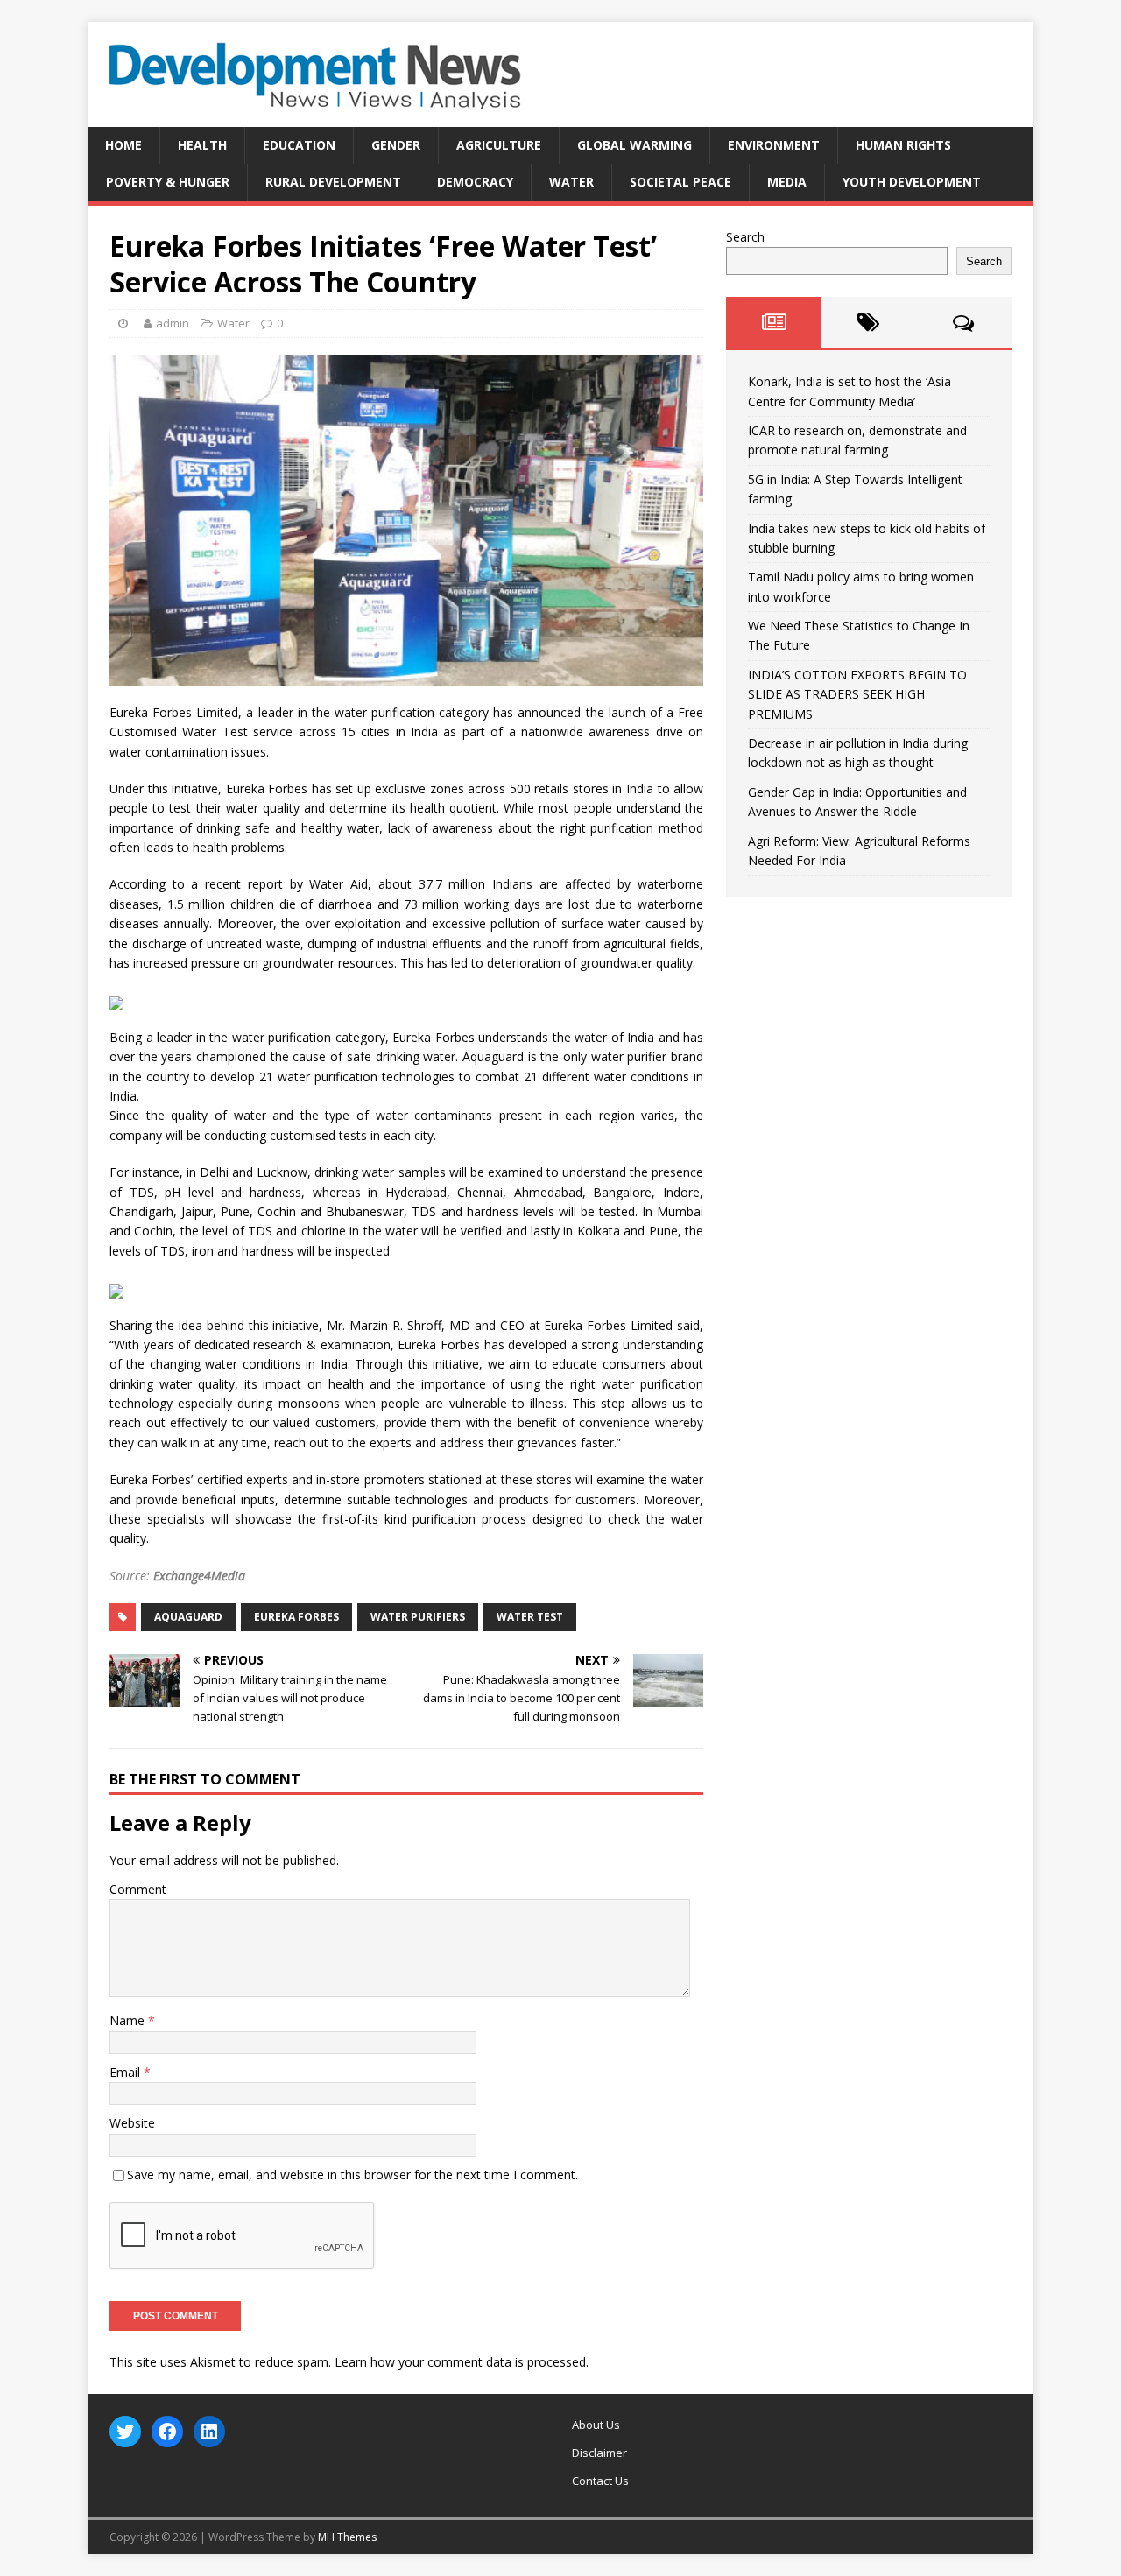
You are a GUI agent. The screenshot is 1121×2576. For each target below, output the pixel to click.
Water (571, 182)
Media (787, 182)
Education (299, 145)
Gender (396, 145)
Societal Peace (680, 182)
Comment (138, 1889)
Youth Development (912, 182)
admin (173, 323)
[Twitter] (125, 2432)
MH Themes (347, 2537)
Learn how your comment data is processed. (462, 2362)
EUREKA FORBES (296, 1617)
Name (129, 2020)
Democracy (475, 182)
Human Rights (903, 145)
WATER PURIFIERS (418, 1617)
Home (123, 145)
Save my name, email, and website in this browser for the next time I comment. (353, 2175)
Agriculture (499, 145)
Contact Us (600, 2481)
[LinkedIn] (209, 2432)
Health (202, 145)
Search (745, 237)
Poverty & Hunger (168, 182)
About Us (596, 2425)
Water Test (530, 1617)
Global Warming (635, 145)
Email (127, 2072)
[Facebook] (167, 2432)
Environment (774, 145)
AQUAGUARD (188, 1617)
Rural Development (333, 182)
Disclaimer (599, 2453)
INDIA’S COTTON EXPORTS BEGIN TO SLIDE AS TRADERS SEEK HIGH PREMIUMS (857, 694)
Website (132, 2123)
